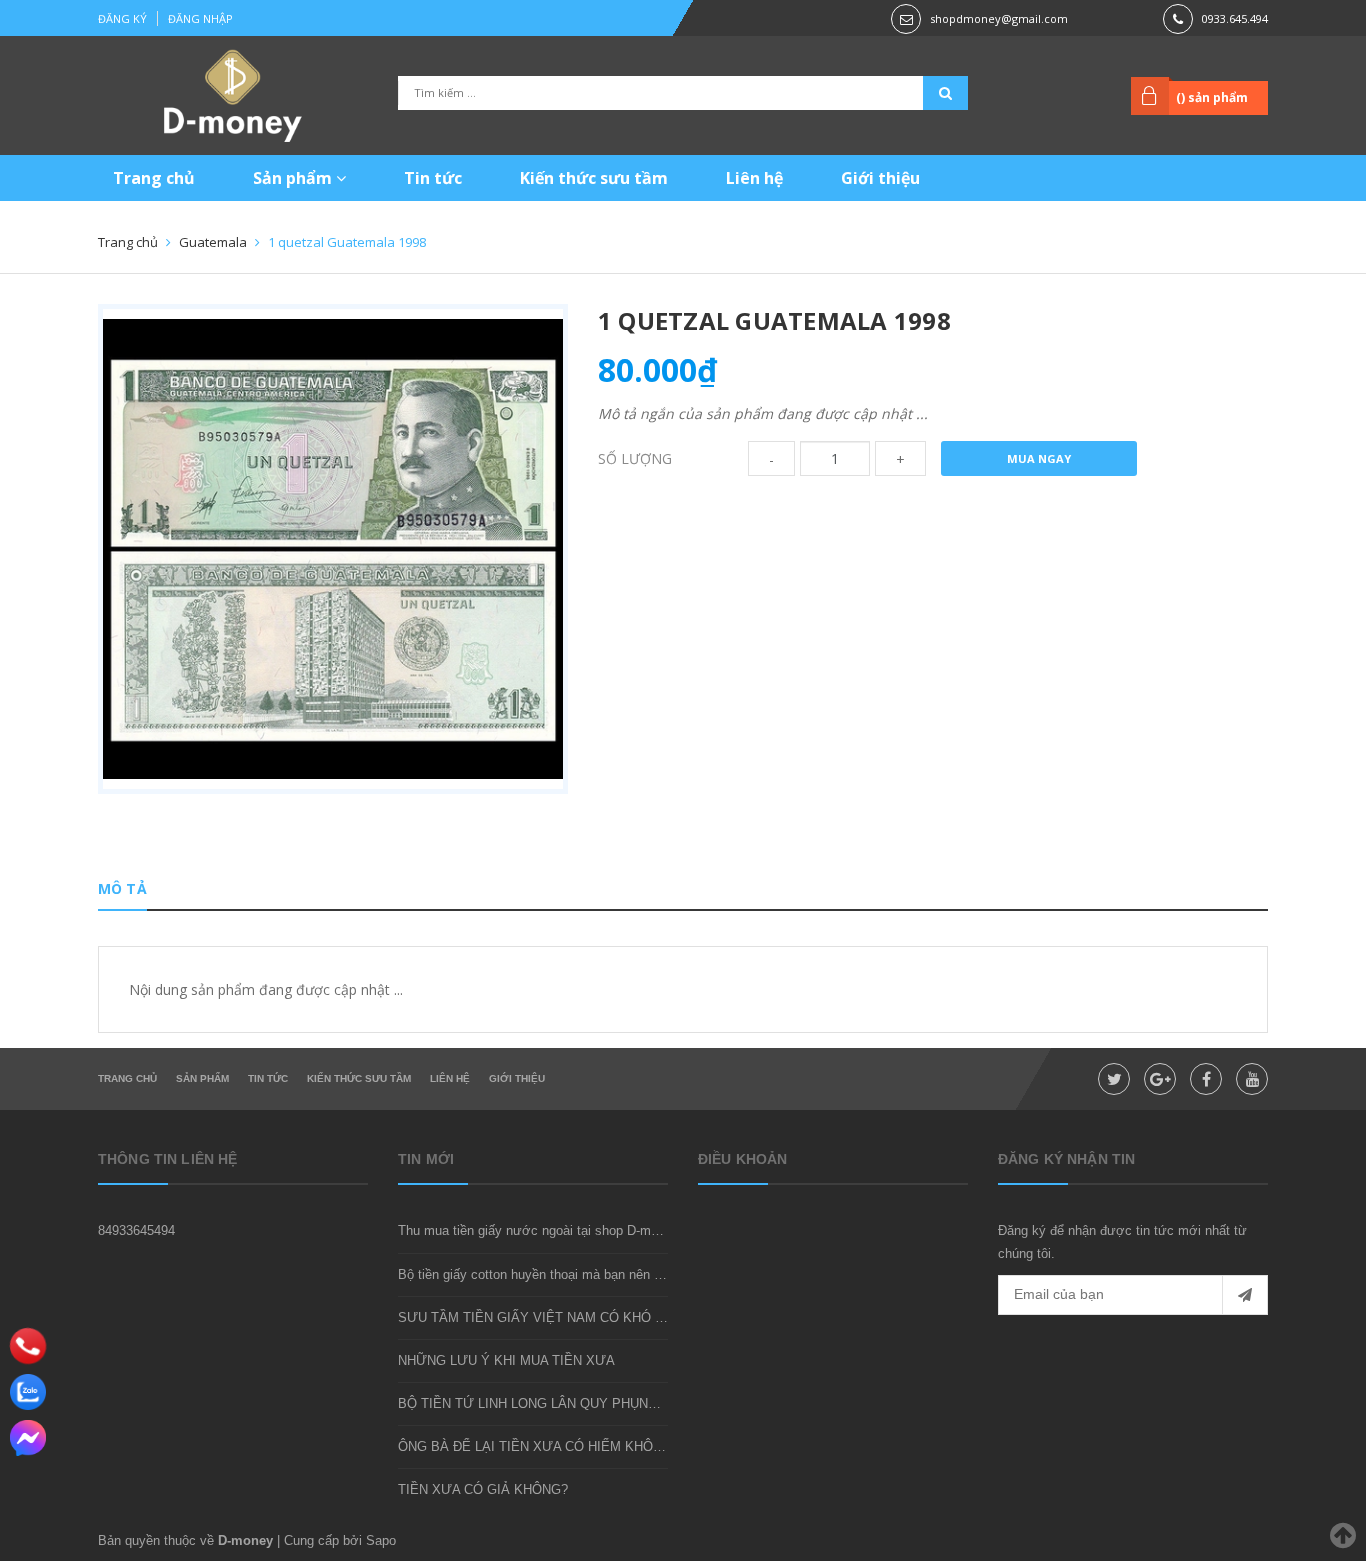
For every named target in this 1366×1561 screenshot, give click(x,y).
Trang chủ (154, 178)
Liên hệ (754, 178)
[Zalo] (28, 1392)
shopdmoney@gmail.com (999, 18)
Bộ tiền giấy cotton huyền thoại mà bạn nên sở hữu (547, 1274)
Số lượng (635, 458)
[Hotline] (28, 1345)
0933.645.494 (1235, 18)
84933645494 (136, 1230)
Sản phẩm (294, 178)
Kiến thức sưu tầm (594, 178)
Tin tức (433, 178)
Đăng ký (122, 18)
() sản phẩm (1212, 97)
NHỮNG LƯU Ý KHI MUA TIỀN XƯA (506, 1360)
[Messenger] (28, 1438)
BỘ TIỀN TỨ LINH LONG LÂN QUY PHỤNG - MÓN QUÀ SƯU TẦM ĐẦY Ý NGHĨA (642, 1403)
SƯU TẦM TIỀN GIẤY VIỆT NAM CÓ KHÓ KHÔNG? (553, 1317)
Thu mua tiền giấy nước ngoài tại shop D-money (538, 1230)
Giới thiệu (880, 178)
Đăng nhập (200, 18)
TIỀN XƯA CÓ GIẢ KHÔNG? (483, 1489)
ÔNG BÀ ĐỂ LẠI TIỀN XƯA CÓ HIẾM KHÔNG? (538, 1446)
